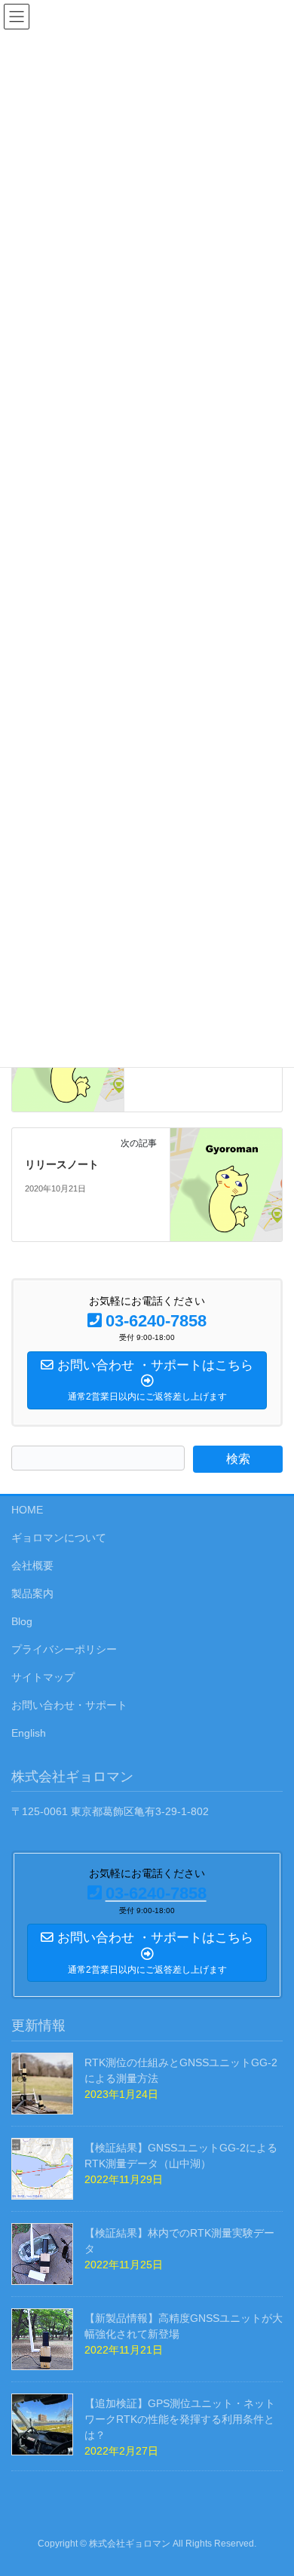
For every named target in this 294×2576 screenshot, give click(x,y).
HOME (27, 1510)
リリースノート (62, 1164)
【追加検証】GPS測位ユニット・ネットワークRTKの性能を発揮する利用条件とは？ (180, 2419)
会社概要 (32, 1566)
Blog (22, 1621)
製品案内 (32, 1593)
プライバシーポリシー (64, 1649)
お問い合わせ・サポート (69, 1705)
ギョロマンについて (59, 1538)
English (29, 1733)
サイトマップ (43, 1677)
